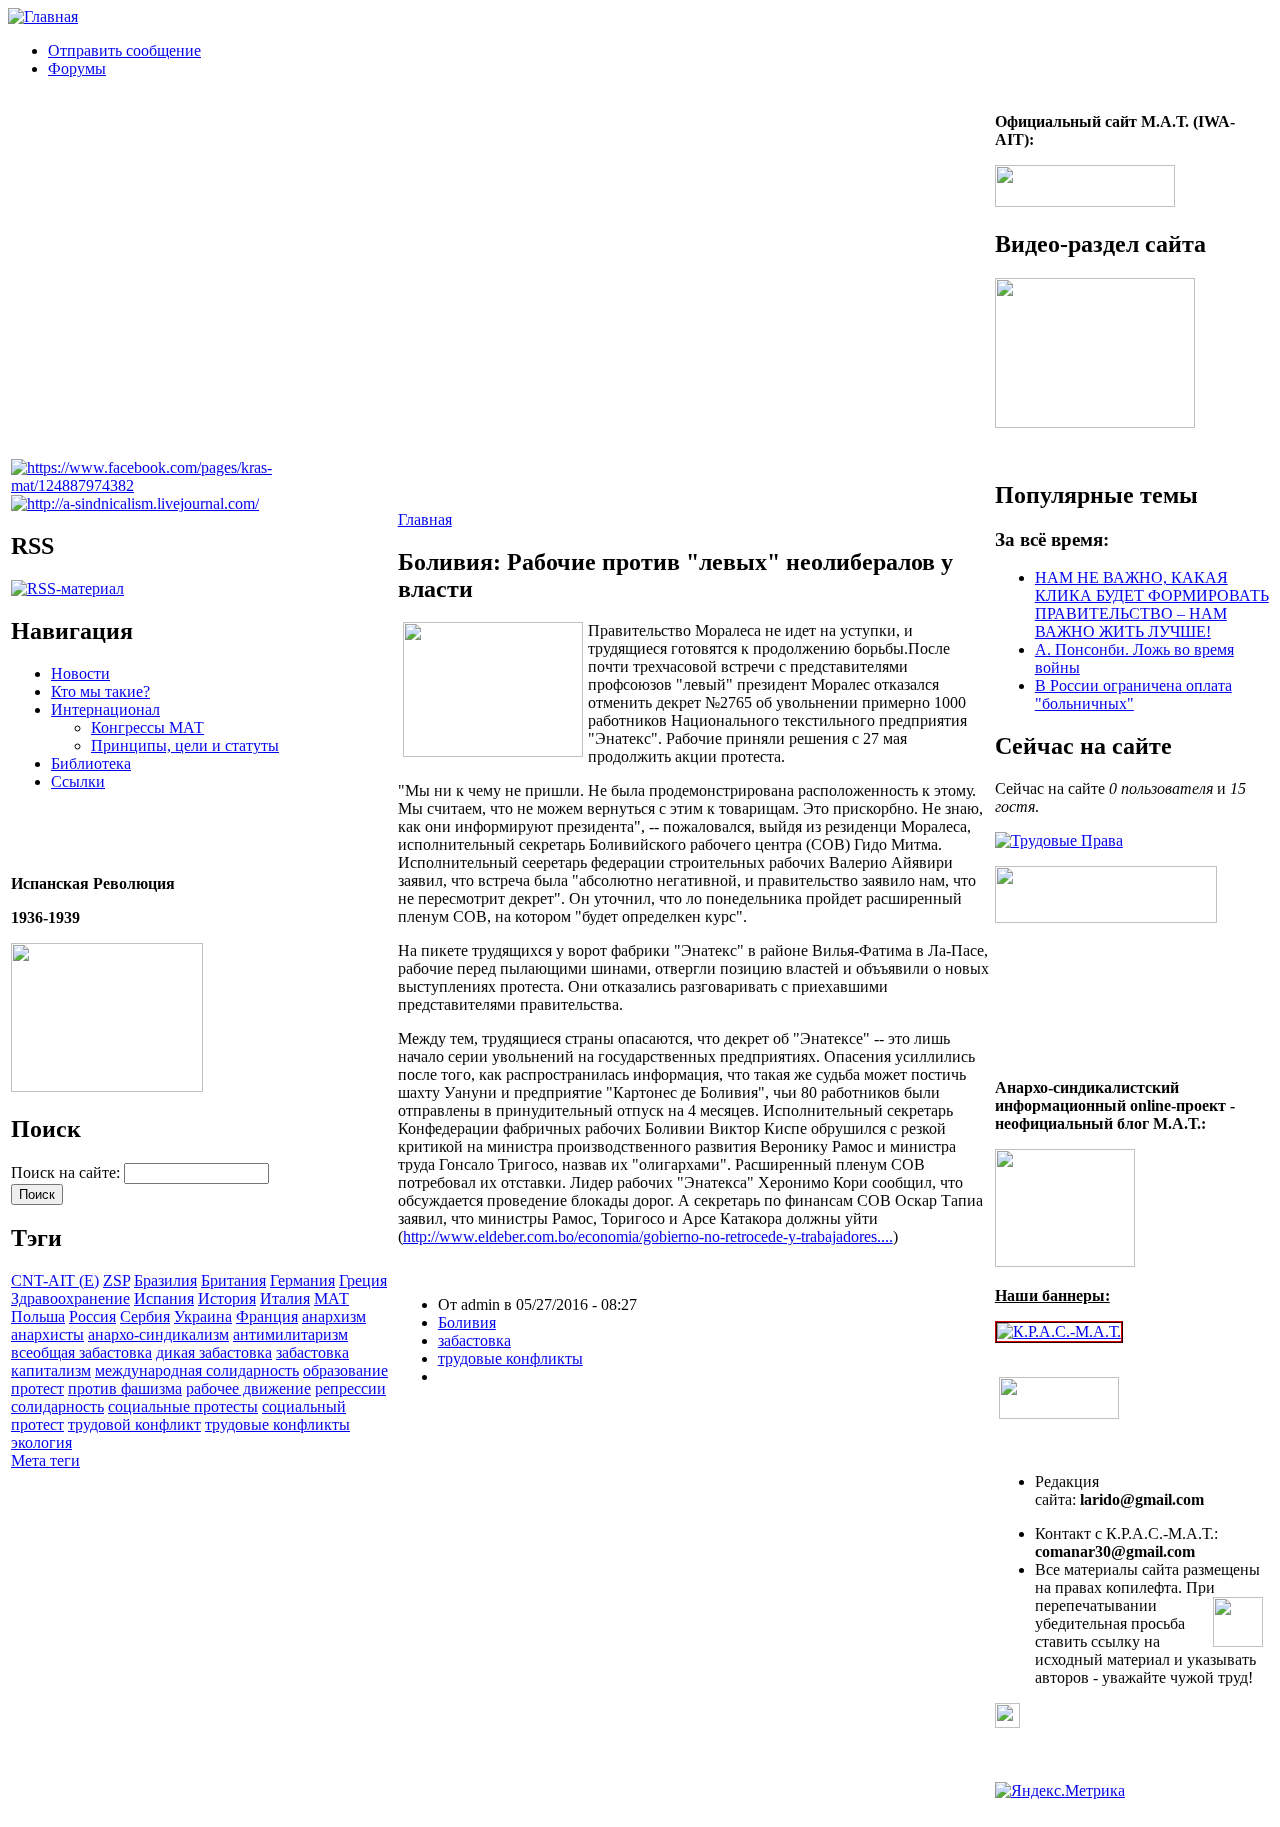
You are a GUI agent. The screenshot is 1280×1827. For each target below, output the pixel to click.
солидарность (57, 1406)
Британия (233, 1280)
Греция (363, 1280)
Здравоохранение (70, 1298)
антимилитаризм (290, 1334)
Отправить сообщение (124, 50)
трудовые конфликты (277, 1424)
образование (345, 1370)
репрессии (350, 1388)
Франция (267, 1316)
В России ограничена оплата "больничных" (1133, 694)
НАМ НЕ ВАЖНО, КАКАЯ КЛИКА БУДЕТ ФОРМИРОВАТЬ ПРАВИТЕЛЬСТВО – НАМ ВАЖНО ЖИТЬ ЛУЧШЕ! (1152, 604)
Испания (164, 1298)
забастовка (312, 1352)
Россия (92, 1316)
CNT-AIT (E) (55, 1280)
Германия (302, 1280)
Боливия (467, 1322)
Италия (285, 1298)
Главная (425, 519)
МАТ (331, 1298)
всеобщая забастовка (81, 1352)
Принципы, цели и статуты (185, 745)
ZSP (116, 1280)
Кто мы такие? (100, 691)
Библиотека (91, 763)
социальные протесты (183, 1406)
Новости (80, 673)
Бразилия (165, 1280)
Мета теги (45, 1460)
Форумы (77, 68)
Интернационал (105, 709)
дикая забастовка (214, 1352)
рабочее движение (248, 1388)
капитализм (51, 1370)
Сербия (145, 1316)
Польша (38, 1316)
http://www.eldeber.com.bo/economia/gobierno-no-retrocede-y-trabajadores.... (648, 1236)
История (227, 1298)
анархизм (334, 1316)
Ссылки (78, 781)
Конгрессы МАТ (147, 727)
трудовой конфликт (134, 1424)
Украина (203, 1316)
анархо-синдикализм (158, 1334)
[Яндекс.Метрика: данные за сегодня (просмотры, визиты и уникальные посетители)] (1060, 1791)
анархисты (47, 1334)
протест (37, 1388)
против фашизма (125, 1388)
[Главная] (43, 16)
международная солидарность (197, 1370)
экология (41, 1442)
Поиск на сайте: (67, 1172)
